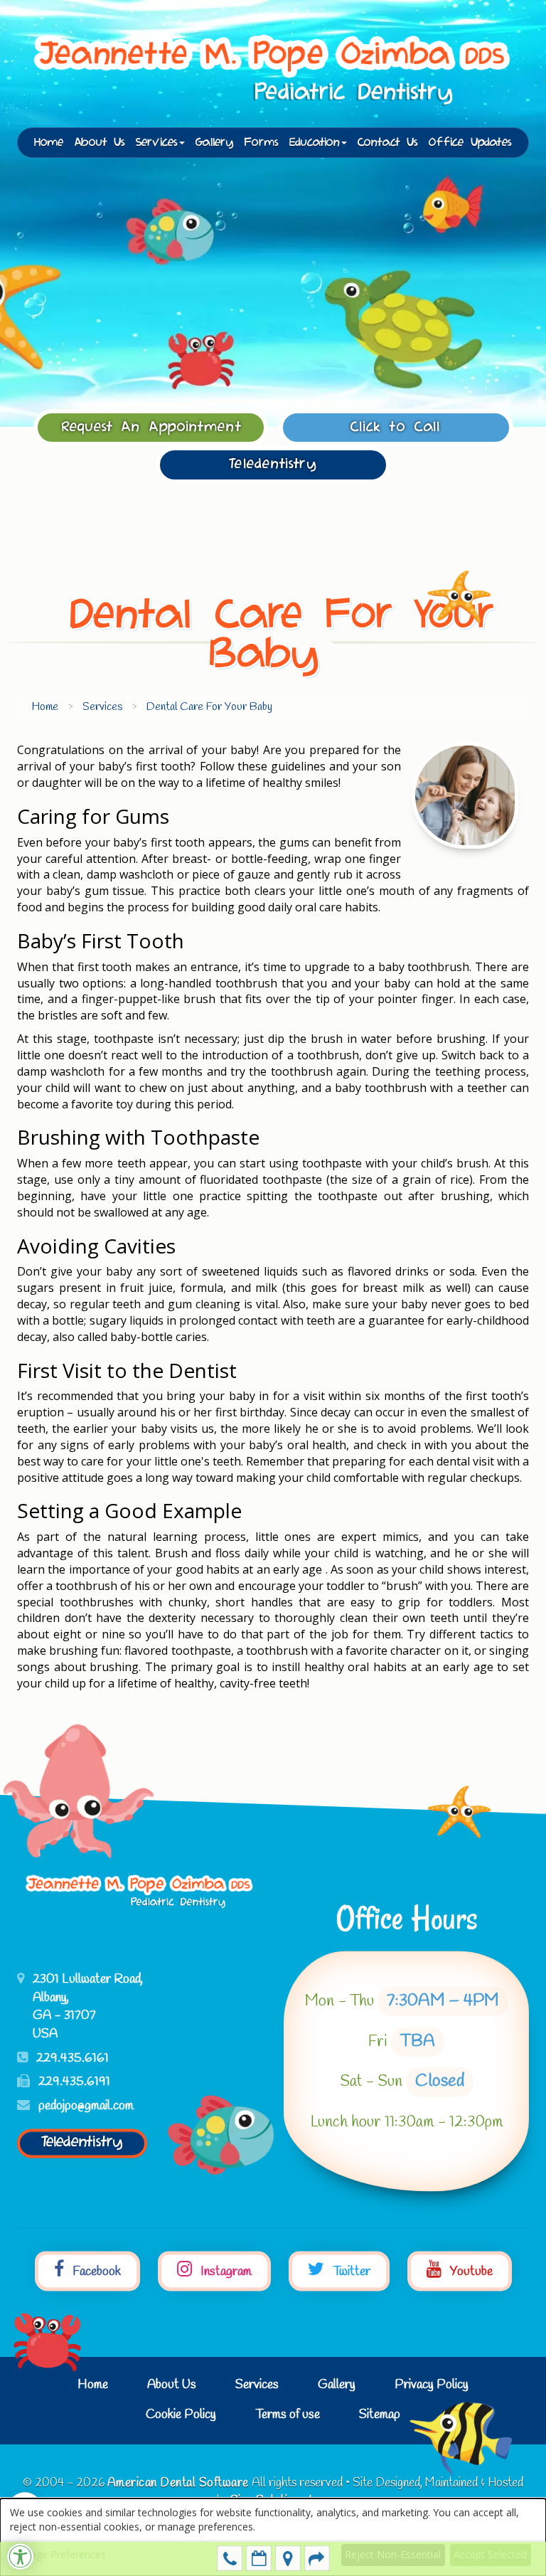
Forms (262, 143)
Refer (317, 2558)
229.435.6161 (230, 2558)
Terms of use (288, 2415)
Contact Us (388, 143)
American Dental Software (180, 2483)
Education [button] (315, 143)
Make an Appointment (259, 2558)
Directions (288, 2558)
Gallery (215, 143)
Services (257, 2385)
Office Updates (470, 143)
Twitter (350, 2272)
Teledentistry (273, 464)
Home (49, 143)
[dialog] (273, 2537)
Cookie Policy (181, 2415)
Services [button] (157, 143)
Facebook (95, 2272)
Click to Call (396, 427)
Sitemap (380, 2415)
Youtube (470, 2272)
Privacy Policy (432, 2385)
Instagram (225, 2272)
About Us (100, 143)
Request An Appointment (152, 427)
